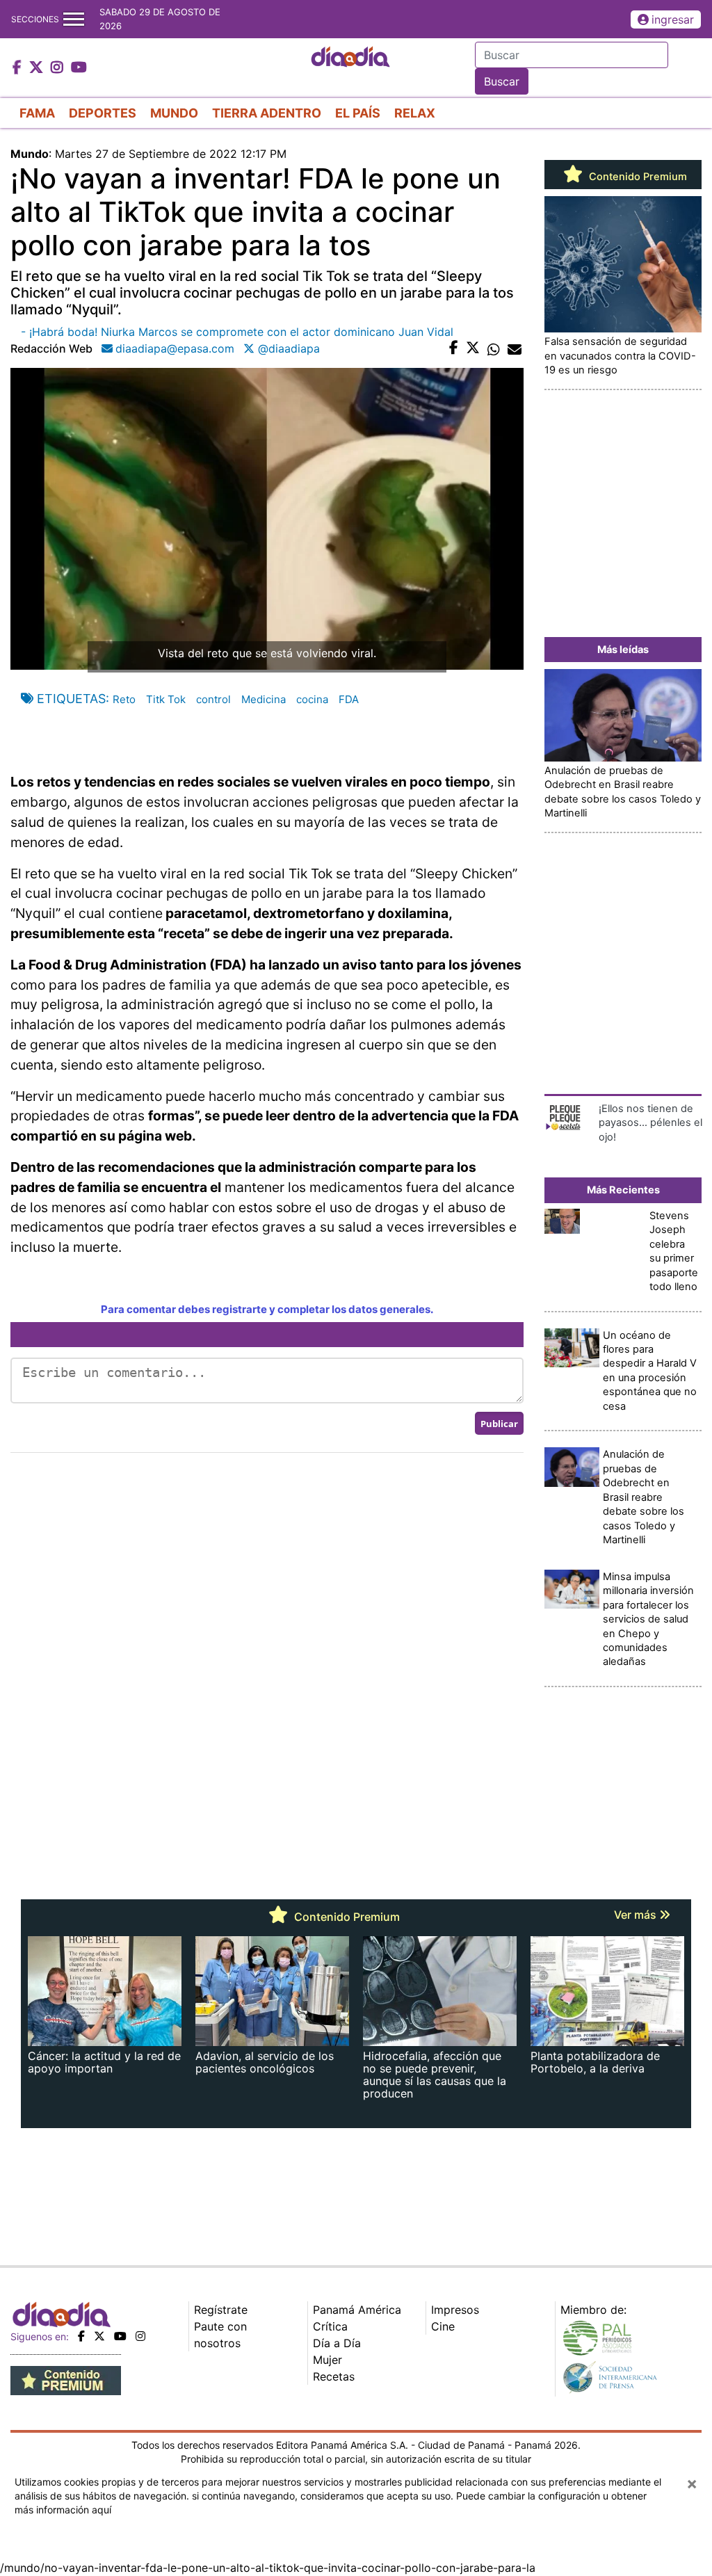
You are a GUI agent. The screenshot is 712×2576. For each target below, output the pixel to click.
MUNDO (174, 113)
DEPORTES (103, 113)
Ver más (637, 1915)
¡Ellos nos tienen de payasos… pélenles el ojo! (650, 1123)
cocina (312, 699)
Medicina (264, 699)
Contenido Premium (637, 177)
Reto (124, 699)
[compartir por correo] (515, 348)
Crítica (330, 2326)
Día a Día (337, 2343)
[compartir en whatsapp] (494, 348)
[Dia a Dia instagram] (59, 68)
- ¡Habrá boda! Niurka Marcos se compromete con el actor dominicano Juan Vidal (237, 332)
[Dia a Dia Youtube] (79, 68)
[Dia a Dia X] (38, 68)
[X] (99, 2336)
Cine (443, 2326)
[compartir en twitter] (473, 348)
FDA (349, 699)
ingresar (673, 19)
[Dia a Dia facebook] (19, 68)
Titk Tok (166, 699)
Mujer (327, 2360)
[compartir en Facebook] (454, 348)
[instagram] (140, 2336)
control (213, 699)
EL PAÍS (358, 113)
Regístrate (221, 2310)
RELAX (415, 113)
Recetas (334, 2376)
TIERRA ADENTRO (267, 113)
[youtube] (120, 2336)
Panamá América (357, 2310)
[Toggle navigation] (74, 19)
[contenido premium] (66, 2379)
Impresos (455, 2310)
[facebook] (81, 2336)
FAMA (37, 113)
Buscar (502, 81)
